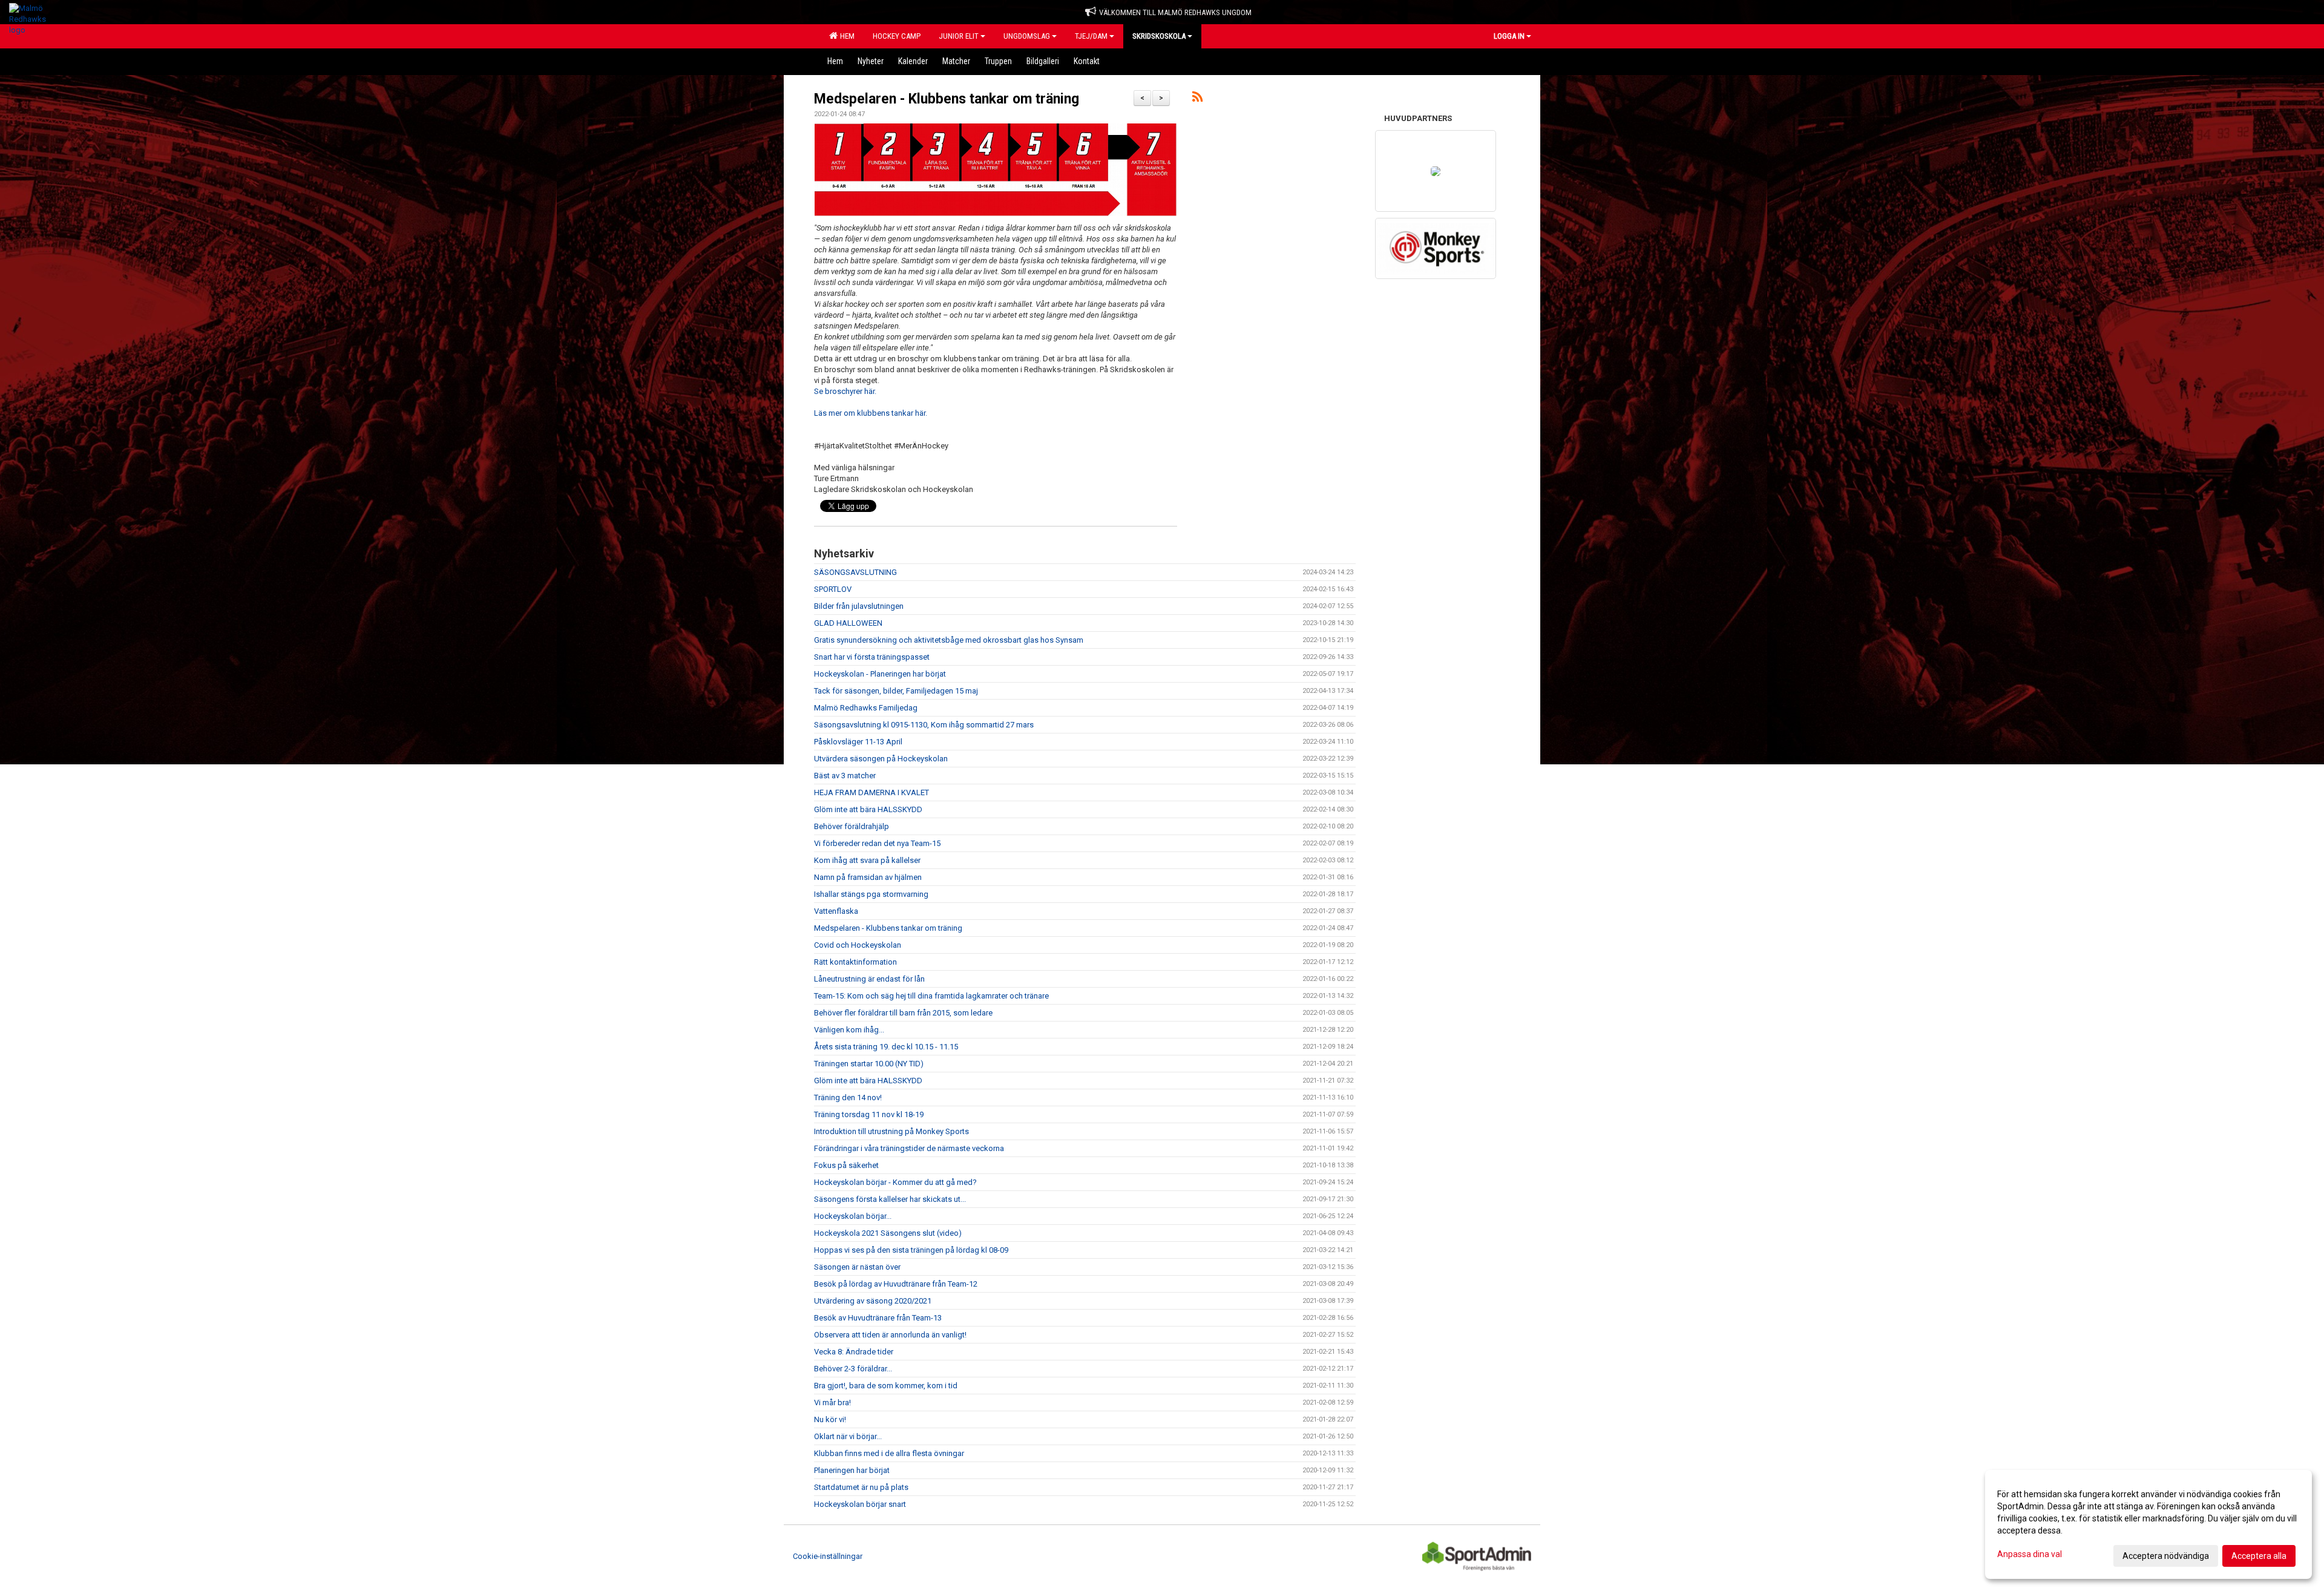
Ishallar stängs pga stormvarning (871, 894)
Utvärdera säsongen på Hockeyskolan (881, 759)
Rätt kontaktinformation (855, 962)
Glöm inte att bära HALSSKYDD (868, 809)
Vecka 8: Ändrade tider (854, 1352)
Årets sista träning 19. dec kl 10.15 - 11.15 (886, 1047)
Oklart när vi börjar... (848, 1436)
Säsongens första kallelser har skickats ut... (890, 1199)
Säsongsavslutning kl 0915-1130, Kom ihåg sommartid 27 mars (924, 725)
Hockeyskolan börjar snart (860, 1504)
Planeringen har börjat (852, 1470)
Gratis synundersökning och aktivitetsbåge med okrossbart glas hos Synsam (949, 640)
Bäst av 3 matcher (845, 776)
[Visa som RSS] (1197, 99)
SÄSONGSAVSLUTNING (855, 572)
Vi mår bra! (832, 1402)
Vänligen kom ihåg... (849, 1030)
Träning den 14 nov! (848, 1097)
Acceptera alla (2259, 1556)
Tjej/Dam (1091, 36)
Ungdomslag (1027, 36)
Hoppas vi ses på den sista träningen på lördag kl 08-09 (911, 1250)
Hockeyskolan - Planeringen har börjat (880, 674)
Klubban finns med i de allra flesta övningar (889, 1453)
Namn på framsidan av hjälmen (868, 877)
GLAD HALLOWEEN (848, 623)
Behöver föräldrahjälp (852, 826)
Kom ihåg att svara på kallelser (867, 860)
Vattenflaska (836, 911)
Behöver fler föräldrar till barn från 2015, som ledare (903, 1013)
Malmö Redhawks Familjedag (866, 708)
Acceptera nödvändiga (2166, 1556)
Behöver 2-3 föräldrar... (853, 1369)
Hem (845, 36)
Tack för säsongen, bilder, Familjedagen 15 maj (896, 691)
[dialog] (2148, 1524)
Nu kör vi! (830, 1419)
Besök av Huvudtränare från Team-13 (878, 1318)
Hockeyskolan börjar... (853, 1216)
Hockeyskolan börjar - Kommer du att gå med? (895, 1182)
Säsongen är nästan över (857, 1267)
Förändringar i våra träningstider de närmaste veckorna (909, 1148)
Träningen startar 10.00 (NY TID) (869, 1064)
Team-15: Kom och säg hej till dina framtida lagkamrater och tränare (931, 996)
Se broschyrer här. (845, 391)
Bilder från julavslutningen (859, 606)
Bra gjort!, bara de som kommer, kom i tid (886, 1386)
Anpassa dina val (2030, 1554)
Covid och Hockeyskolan (858, 945)
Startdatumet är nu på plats (861, 1487)
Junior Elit (959, 36)
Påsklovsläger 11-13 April (858, 742)
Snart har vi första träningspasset (872, 657)
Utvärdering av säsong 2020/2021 (873, 1301)
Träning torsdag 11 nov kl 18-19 (869, 1114)
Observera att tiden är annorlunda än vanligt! (890, 1335)
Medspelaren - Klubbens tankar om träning (947, 99)
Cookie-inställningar (828, 1556)
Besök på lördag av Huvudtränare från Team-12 (896, 1284)
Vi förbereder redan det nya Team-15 (877, 843)
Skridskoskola (1159, 36)
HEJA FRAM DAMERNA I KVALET (871, 792)
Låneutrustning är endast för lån (869, 979)
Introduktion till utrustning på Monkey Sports (891, 1131)
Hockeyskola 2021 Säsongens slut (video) (888, 1233)
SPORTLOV (833, 589)
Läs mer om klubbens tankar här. (871, 413)
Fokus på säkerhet (846, 1165)
